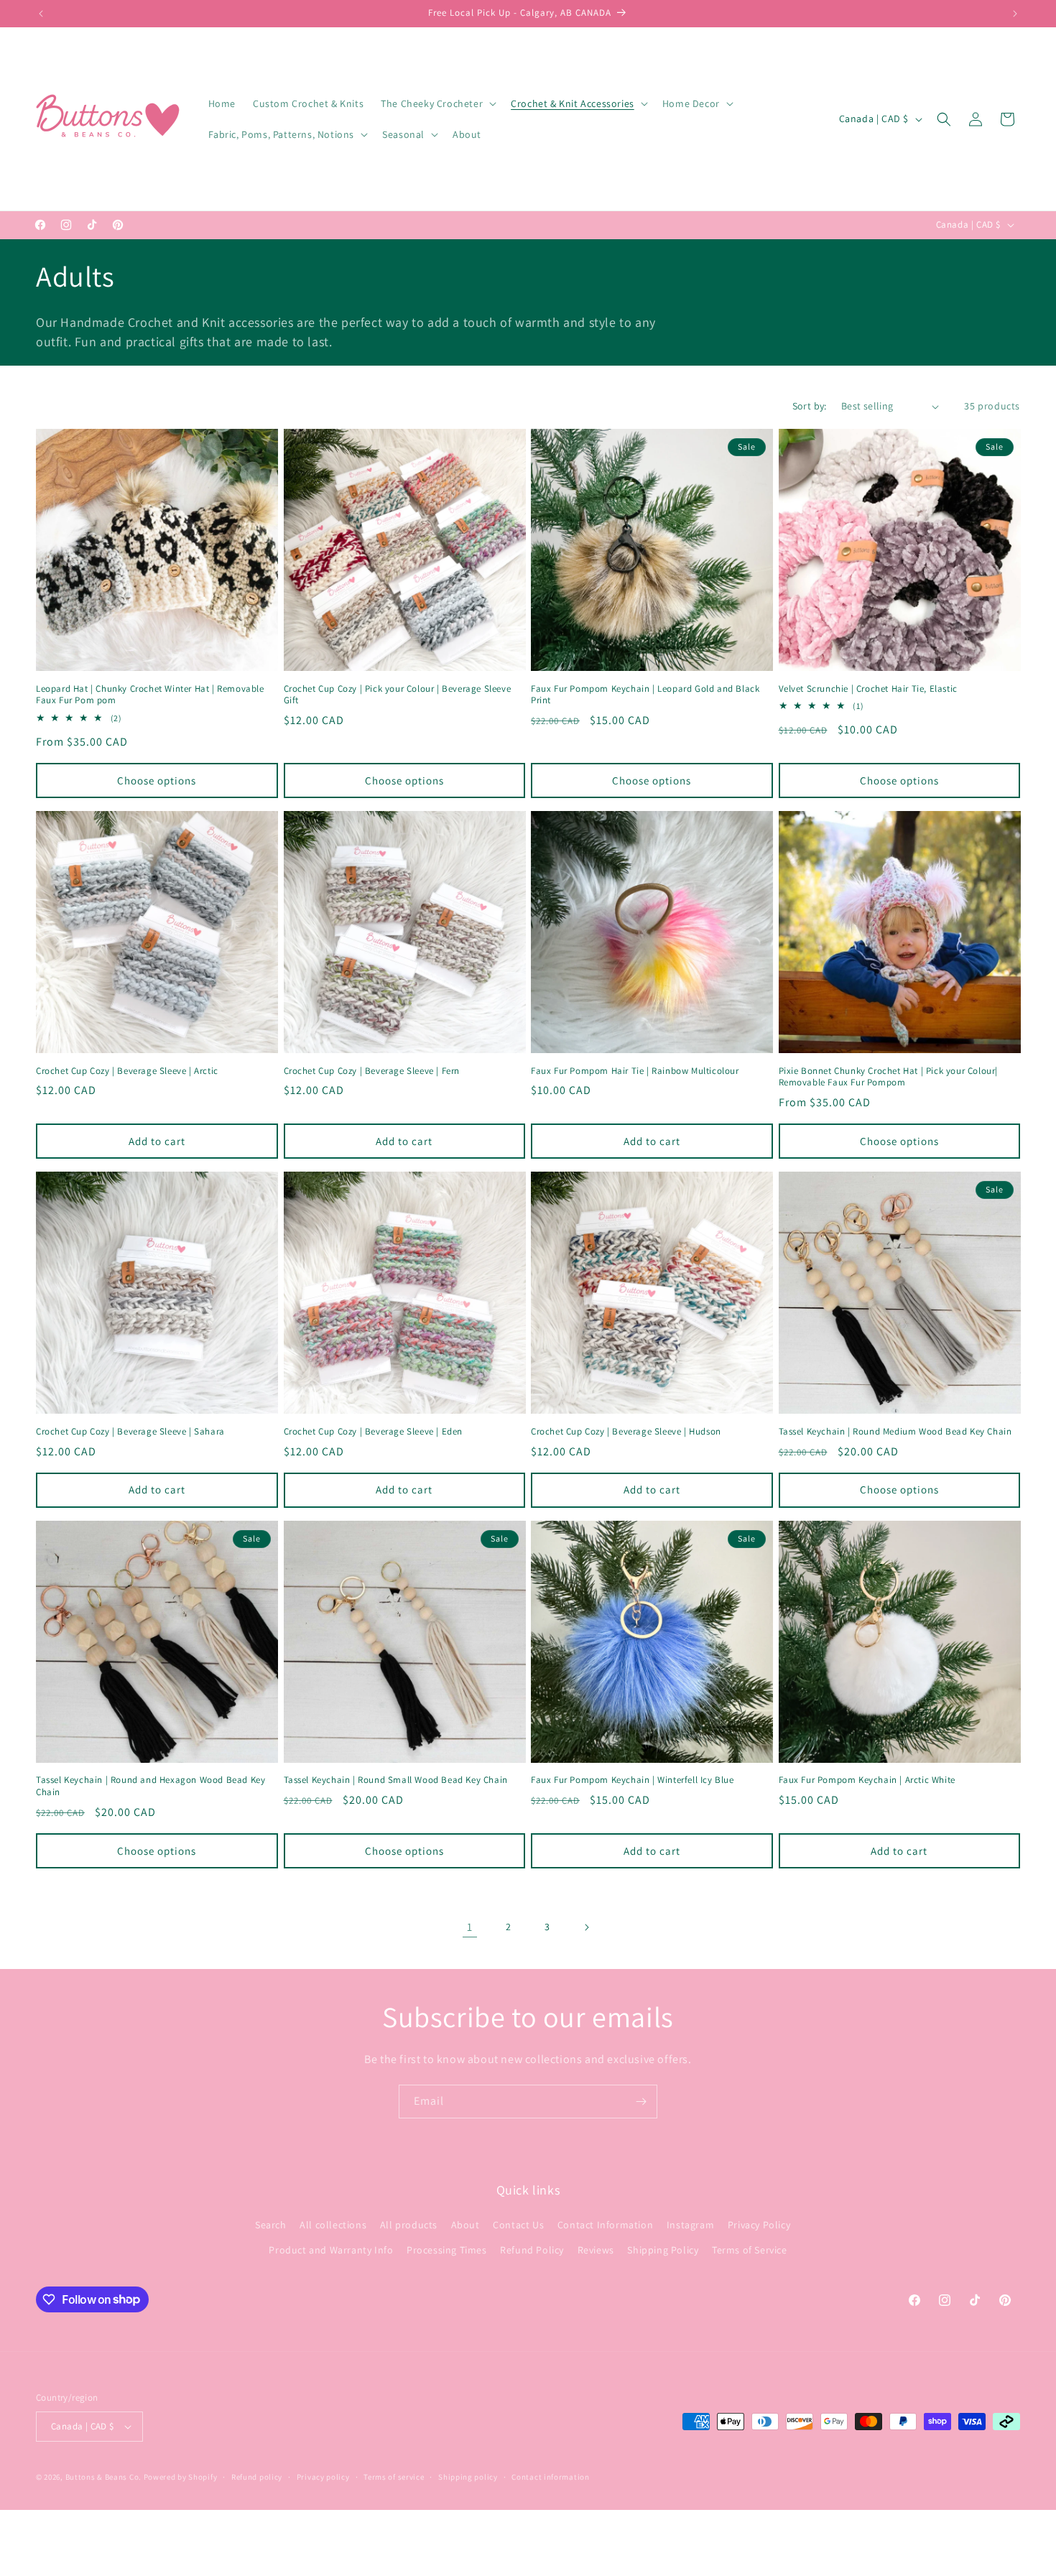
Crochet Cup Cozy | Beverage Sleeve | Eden (374, 1432)
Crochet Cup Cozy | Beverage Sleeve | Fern (372, 1071)
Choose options (157, 780)
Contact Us (518, 2225)
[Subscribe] (641, 2102)
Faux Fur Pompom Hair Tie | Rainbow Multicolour (635, 1071)
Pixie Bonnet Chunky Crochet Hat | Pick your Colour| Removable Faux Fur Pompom (889, 1077)
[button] (437, 103)
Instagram (690, 2225)
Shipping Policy (663, 2250)
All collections (333, 2225)
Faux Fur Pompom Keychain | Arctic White (867, 1780)
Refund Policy (532, 2250)
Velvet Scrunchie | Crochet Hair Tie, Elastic (868, 689)
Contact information (550, 2477)
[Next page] (586, 1927)
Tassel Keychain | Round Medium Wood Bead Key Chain (895, 1432)
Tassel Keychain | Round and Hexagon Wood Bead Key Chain (150, 1786)
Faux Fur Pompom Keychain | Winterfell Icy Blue (633, 1780)
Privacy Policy (759, 2225)
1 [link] (470, 1927)
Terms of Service (750, 2250)
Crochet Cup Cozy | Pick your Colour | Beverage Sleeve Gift (398, 695)
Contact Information (605, 2225)
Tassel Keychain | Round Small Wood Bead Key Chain (396, 1780)
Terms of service (394, 2477)
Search (271, 2225)
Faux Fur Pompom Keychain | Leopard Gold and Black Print (645, 695)
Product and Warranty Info (331, 2250)
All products (409, 2225)
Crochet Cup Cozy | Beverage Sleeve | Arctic (127, 1071)
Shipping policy (468, 2477)
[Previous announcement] (41, 14)
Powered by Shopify (181, 2477)
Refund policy (257, 2477)
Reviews (596, 2250)
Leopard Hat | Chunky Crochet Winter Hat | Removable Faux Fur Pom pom (150, 695)
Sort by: (810, 406)
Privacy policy (323, 2477)
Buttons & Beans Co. (103, 2477)
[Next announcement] (1015, 14)
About (466, 2225)
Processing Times (447, 2250)
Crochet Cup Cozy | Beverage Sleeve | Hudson (626, 1432)
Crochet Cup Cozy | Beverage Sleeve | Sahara (130, 1432)
